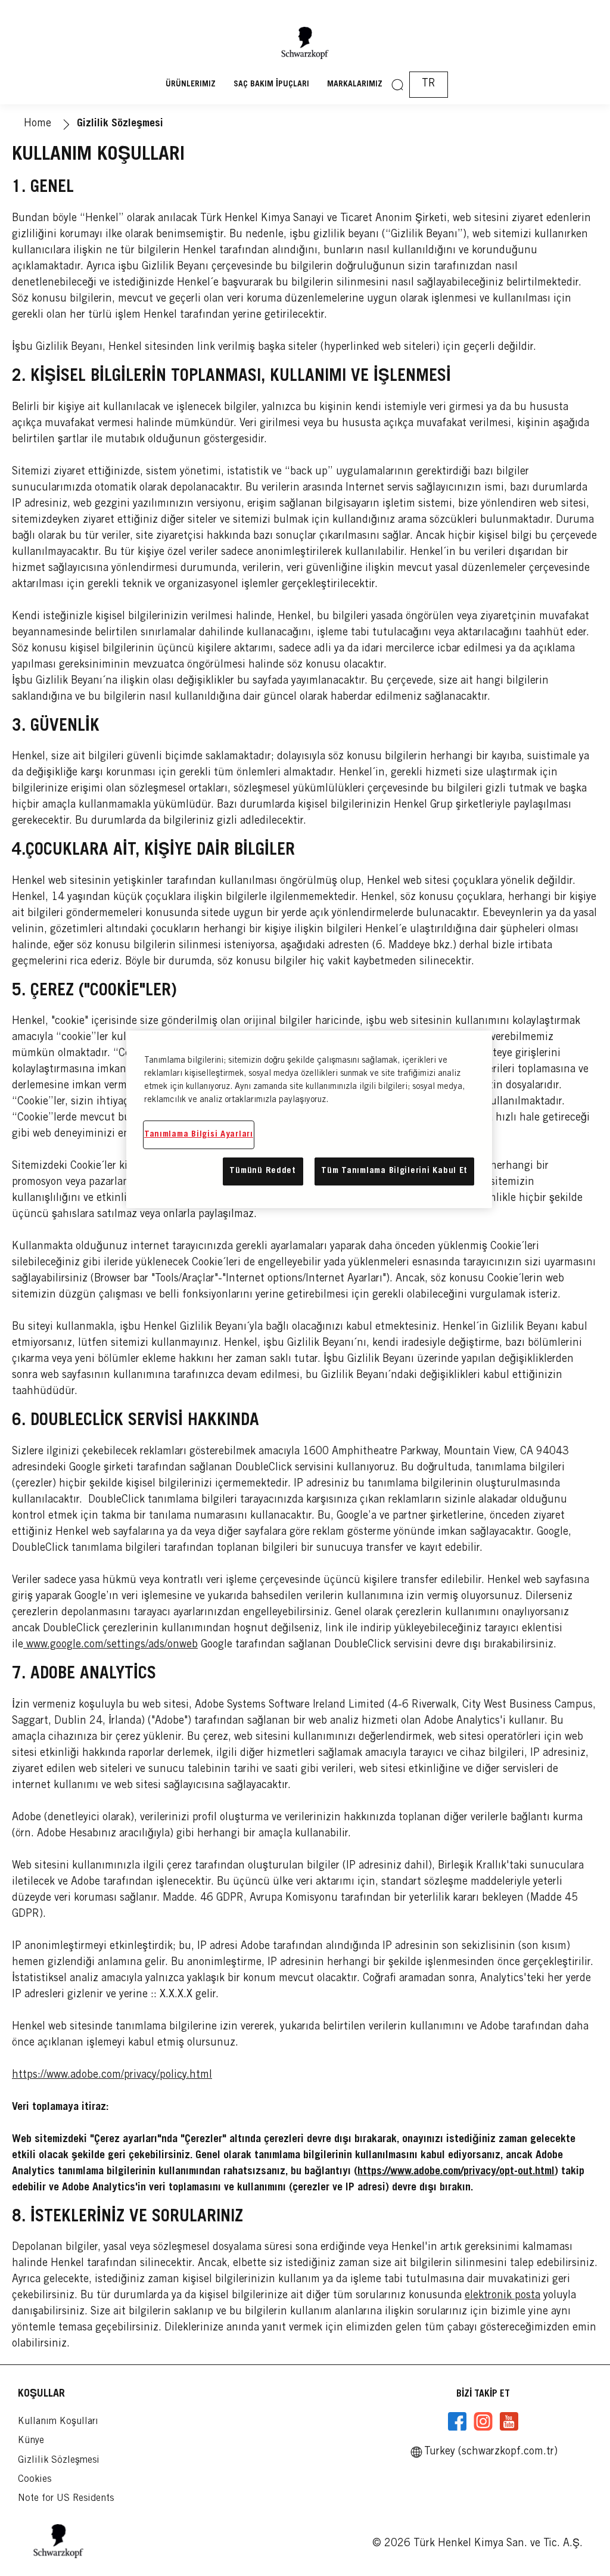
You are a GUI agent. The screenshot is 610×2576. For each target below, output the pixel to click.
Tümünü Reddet (263, 1171)
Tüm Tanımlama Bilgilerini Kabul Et (394, 1171)
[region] (309, 1119)
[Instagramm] (483, 2422)
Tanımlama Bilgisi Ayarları (199, 1135)
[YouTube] (509, 2422)
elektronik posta (502, 2296)
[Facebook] (457, 2422)
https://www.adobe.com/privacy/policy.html (112, 2075)
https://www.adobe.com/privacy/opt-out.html (456, 2172)
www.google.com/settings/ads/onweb (111, 1645)
